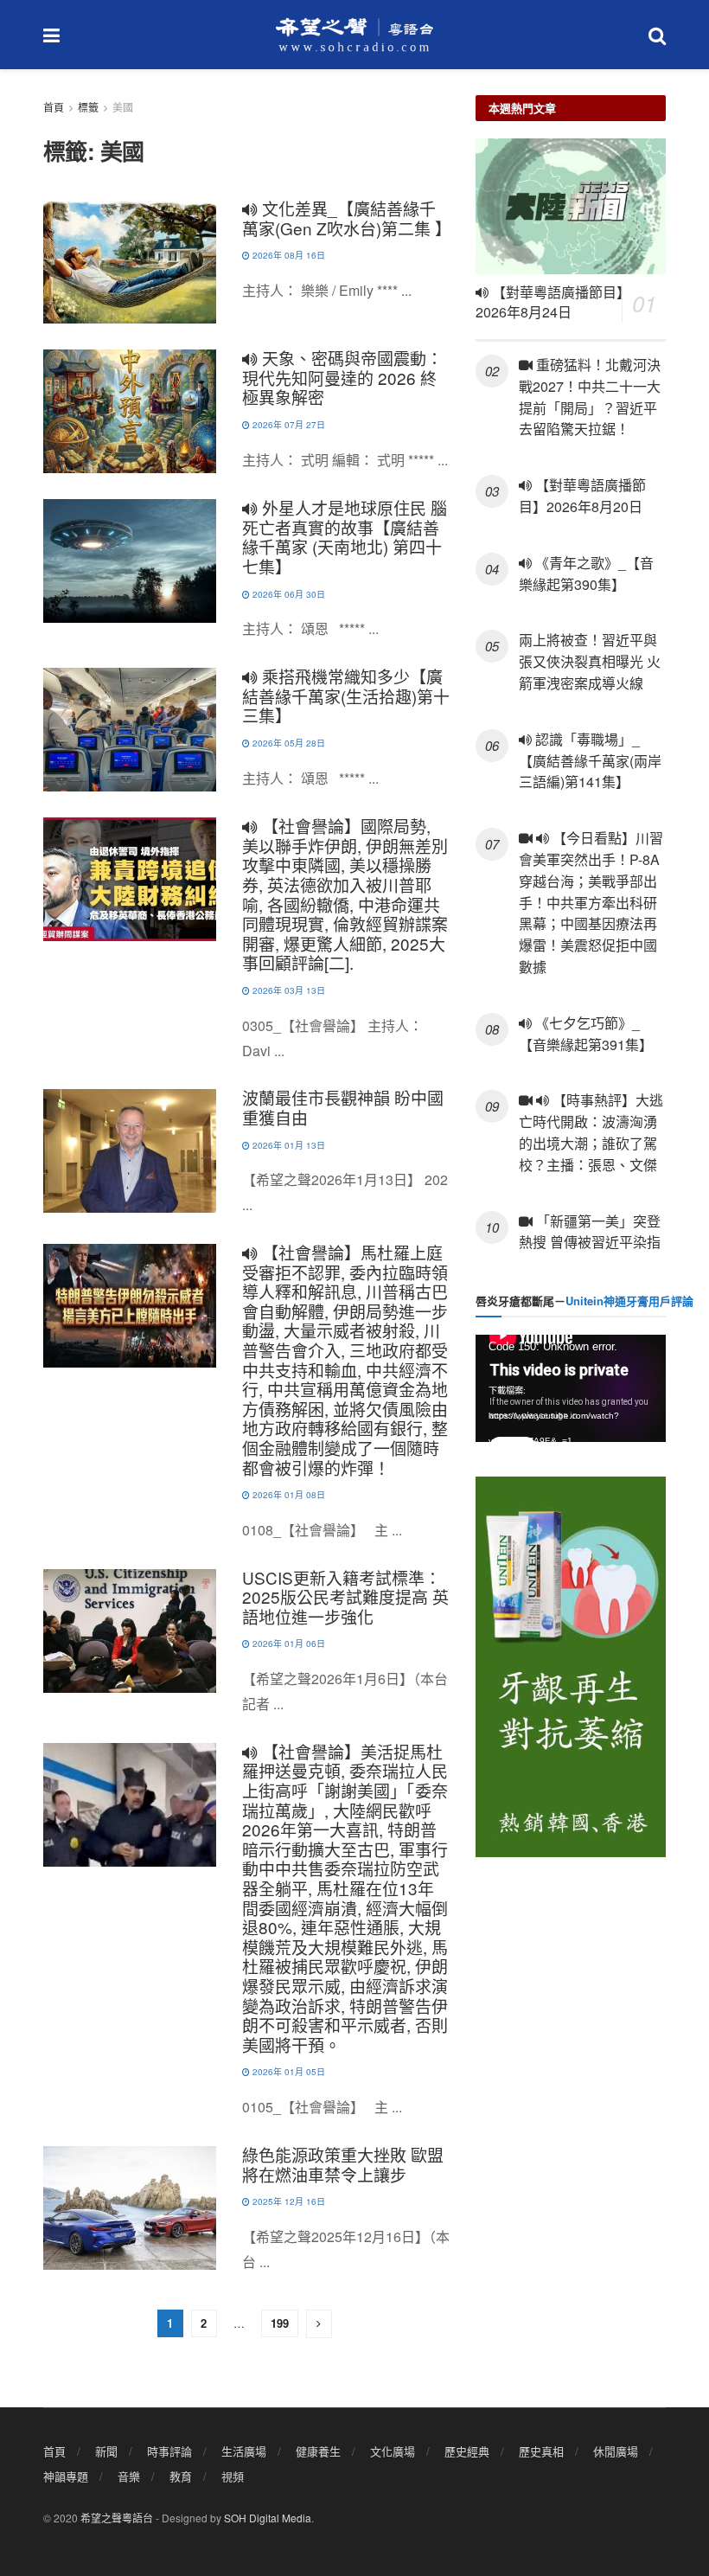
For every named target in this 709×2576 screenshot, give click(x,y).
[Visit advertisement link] (571, 1667)
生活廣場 (244, 2451)
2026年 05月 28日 (287, 743)
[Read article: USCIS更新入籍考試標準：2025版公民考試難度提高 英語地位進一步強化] (130, 1631)
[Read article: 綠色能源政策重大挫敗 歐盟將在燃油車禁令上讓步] (130, 2208)
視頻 (233, 2476)
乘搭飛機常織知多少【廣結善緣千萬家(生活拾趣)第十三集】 (346, 695)
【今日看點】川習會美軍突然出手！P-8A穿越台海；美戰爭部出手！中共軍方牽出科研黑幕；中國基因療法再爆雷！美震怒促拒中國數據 (591, 902)
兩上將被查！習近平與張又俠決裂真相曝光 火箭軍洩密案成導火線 (590, 661)
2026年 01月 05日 (287, 2072)
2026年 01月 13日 (287, 1145)
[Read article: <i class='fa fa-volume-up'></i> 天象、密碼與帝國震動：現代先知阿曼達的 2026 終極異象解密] (130, 411)
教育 (181, 2476)
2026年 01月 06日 (287, 1644)
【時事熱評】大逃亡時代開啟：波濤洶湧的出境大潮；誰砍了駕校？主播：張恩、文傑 (591, 1132)
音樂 (129, 2476)
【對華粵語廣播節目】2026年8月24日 (553, 301)
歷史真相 (541, 2451)
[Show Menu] (51, 35)
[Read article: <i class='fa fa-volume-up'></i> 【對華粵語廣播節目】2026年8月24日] (571, 206)
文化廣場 (393, 2451)
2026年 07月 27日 (287, 425)
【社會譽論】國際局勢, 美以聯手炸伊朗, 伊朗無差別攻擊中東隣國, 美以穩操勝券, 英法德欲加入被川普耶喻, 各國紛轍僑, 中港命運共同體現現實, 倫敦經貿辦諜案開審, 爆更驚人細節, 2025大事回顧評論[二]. (345, 894)
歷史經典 (467, 2451)
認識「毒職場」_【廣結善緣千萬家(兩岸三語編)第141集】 (590, 761)
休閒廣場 (616, 2451)
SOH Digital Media (268, 2518)
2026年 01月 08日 (287, 1495)
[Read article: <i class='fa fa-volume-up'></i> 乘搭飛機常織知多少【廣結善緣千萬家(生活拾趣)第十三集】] (130, 730)
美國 (123, 107)
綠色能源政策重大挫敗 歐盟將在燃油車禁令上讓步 (343, 2164)
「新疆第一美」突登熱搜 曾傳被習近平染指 (590, 1232)
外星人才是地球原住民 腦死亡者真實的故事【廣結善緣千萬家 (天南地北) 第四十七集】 (345, 537)
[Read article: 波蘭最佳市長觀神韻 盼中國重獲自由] (130, 1151)
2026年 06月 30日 (287, 594)
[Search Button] (657, 35)
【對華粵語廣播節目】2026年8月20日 (582, 496)
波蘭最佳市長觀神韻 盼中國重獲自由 (343, 1107)
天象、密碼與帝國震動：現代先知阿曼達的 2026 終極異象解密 (342, 377)
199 (280, 2323)
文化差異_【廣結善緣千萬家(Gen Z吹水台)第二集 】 (347, 218)
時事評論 (169, 2451)
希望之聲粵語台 (117, 2518)
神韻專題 (66, 2476)
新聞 (106, 2451)
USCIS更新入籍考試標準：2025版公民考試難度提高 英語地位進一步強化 (345, 1597)
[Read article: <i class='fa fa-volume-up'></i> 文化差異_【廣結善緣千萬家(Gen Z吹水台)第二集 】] (130, 262)
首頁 (54, 107)
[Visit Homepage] (354, 35)
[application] (571, 1388)
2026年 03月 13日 (287, 990)
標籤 (88, 107)
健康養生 (318, 2451)
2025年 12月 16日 (287, 2201)
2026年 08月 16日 (287, 255)
